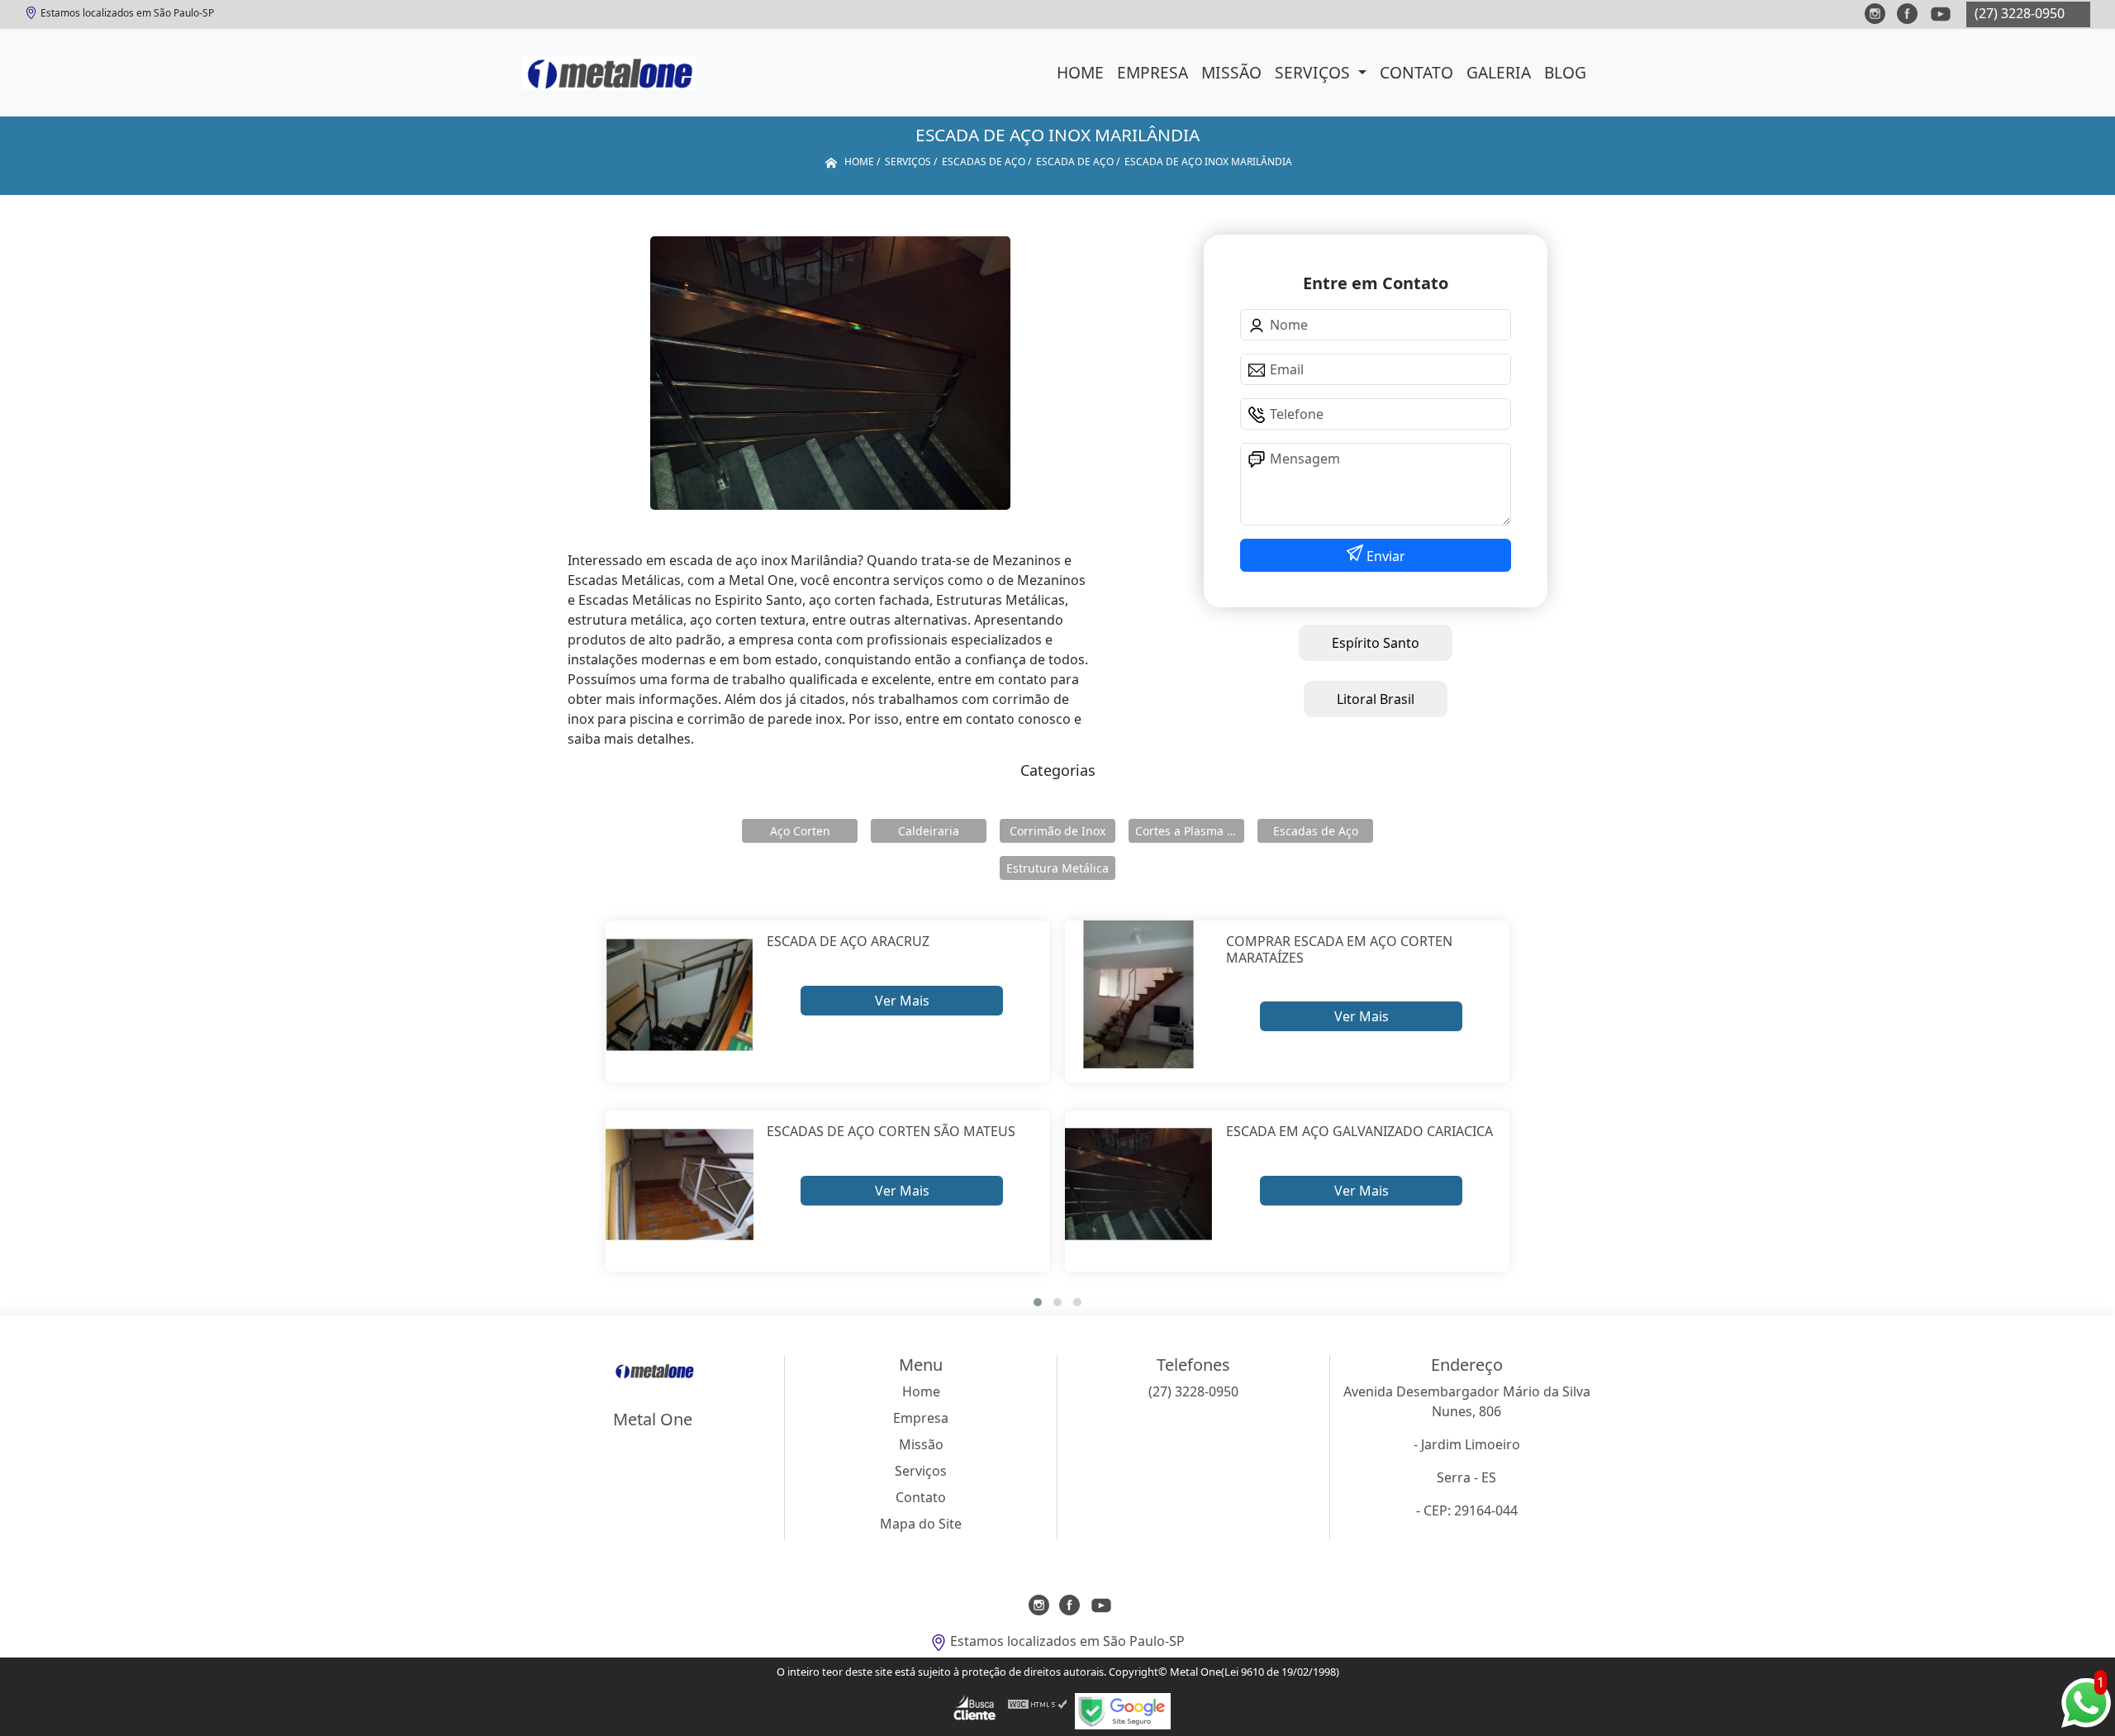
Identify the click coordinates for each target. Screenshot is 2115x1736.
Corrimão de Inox (1057, 831)
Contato (1416, 72)
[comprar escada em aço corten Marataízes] (1139, 994)
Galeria (1499, 72)
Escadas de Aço (1316, 831)
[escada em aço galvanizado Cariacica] (1139, 1184)
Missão (1231, 72)
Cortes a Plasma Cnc (1190, 831)
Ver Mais (902, 1001)
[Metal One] (609, 73)
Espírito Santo (1376, 643)
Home (1080, 72)
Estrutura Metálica (1057, 868)
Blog (1565, 72)
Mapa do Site (921, 1524)
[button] (1038, 1302)
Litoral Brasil (1376, 699)
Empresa (1153, 72)
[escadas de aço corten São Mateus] (680, 1184)
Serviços (1314, 72)
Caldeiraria (929, 831)
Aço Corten (800, 831)
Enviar (1384, 556)
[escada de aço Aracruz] (680, 994)
